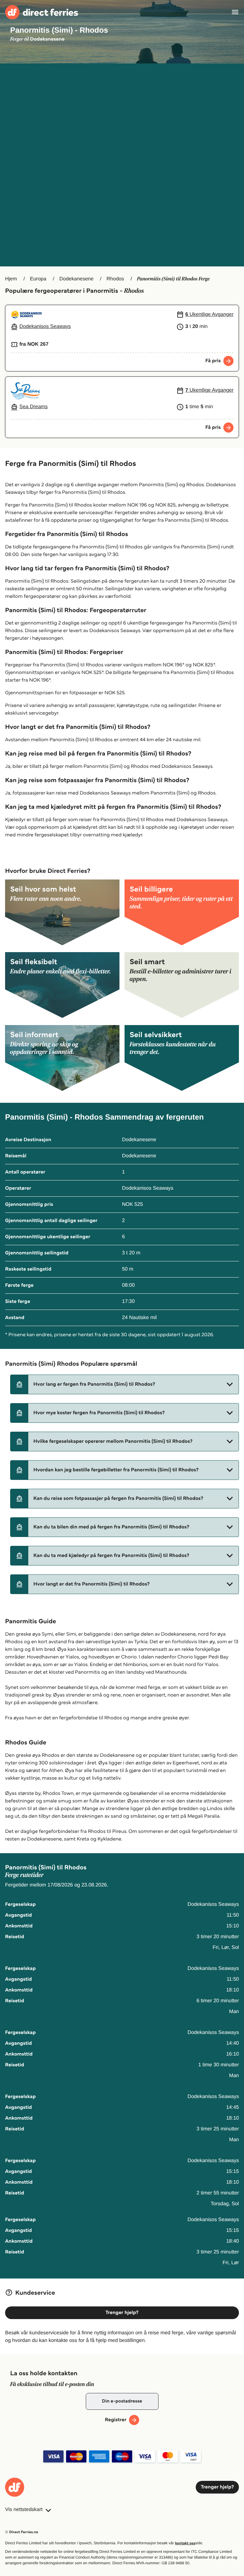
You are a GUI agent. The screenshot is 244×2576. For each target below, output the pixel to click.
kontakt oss (185, 2543)
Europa (38, 279)
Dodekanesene (77, 279)
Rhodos (115, 279)
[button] (125, 1384)
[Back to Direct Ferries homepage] (42, 12)
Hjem (11, 279)
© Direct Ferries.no (22, 2532)
